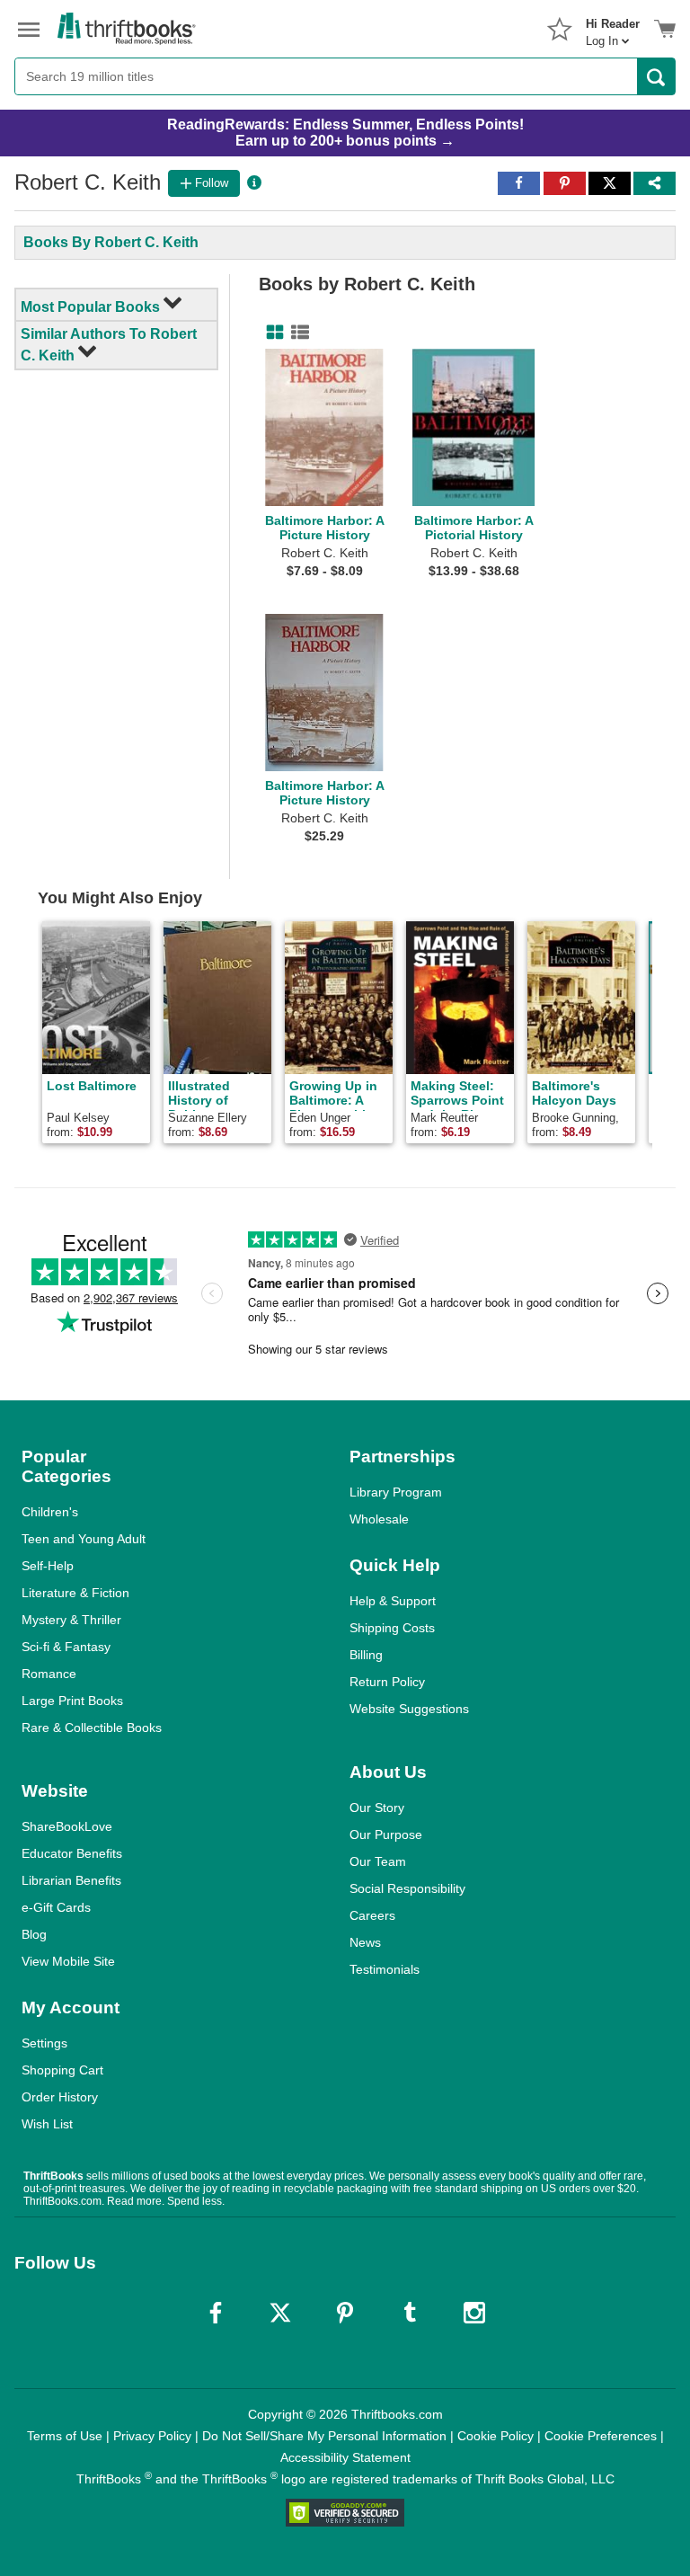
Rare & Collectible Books (92, 1728)
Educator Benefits (72, 1853)
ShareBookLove (67, 1826)
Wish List (47, 2124)
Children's (50, 1512)
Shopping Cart (62, 2070)
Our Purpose (386, 1834)
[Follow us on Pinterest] (345, 2313)
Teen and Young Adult (84, 1539)
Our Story (377, 1808)
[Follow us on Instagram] (474, 2313)
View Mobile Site (68, 1961)
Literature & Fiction (75, 1593)
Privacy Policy (152, 2436)
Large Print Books (72, 1701)
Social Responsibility (407, 1888)
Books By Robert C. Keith (111, 242)
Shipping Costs (392, 1628)
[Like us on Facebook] (216, 2313)
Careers (372, 1915)
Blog (34, 1934)
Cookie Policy (495, 2436)
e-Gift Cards (56, 1907)
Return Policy (387, 1682)
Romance (49, 1674)
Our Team (378, 1861)
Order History (60, 2097)
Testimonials (385, 1969)
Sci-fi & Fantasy (66, 1647)
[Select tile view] (296, 333)
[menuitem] (613, 27)
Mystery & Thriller (71, 1620)
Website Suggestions (409, 1709)
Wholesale (379, 1519)
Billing (366, 1655)
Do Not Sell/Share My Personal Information (324, 2436)
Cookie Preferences (601, 2436)
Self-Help (48, 1566)
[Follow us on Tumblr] (410, 2313)
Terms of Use (65, 2436)
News (365, 1942)
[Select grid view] (271, 333)
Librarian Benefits (71, 1880)
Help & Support (393, 1601)
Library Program (396, 1492)
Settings (44, 2043)
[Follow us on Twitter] (280, 2313)
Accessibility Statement (345, 2457)
